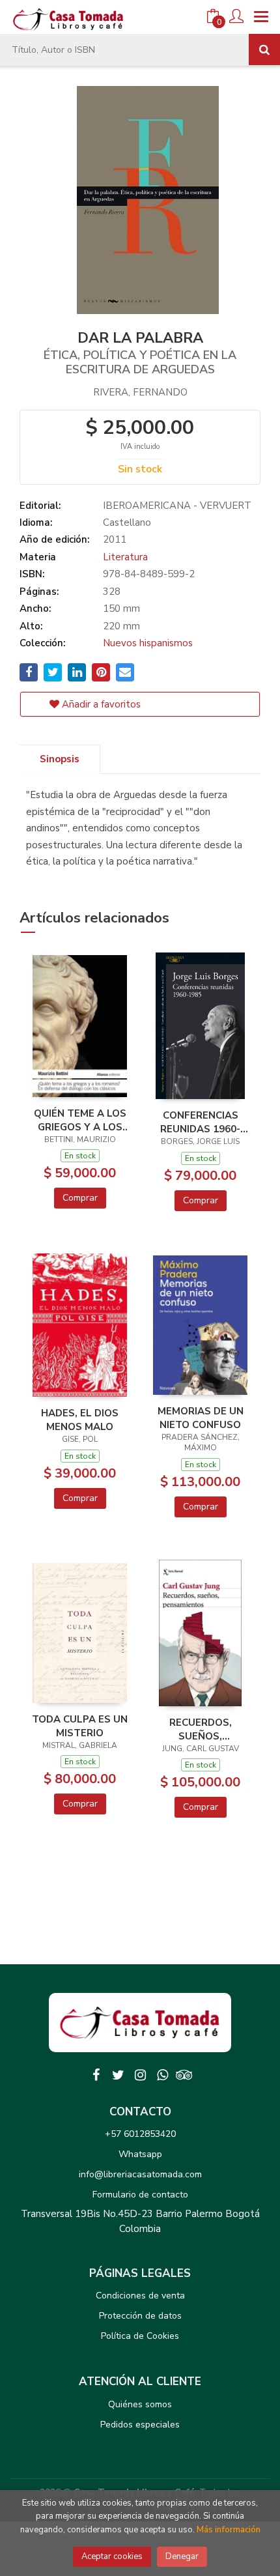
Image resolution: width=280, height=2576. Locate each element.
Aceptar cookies (112, 2556)
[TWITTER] (118, 2075)
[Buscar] (264, 50)
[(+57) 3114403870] (162, 2075)
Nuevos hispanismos (148, 643)
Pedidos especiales (140, 2425)
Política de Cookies (140, 2336)
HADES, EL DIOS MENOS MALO (80, 1420)
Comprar (80, 1198)
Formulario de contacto (140, 2195)
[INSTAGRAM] (140, 2075)
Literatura (125, 557)
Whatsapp (140, 2154)
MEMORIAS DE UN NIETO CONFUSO (201, 1418)
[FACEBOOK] (96, 2075)
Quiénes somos (140, 2404)
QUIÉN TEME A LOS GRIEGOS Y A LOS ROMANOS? (80, 1120)
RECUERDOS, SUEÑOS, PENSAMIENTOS (201, 1729)
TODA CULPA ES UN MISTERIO (80, 1726)
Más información (229, 2530)
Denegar (182, 2556)
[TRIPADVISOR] (184, 2075)
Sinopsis (60, 759)
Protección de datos (140, 2316)
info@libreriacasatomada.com (140, 2174)
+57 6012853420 (140, 2134)
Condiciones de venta (140, 2296)
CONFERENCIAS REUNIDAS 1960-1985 (200, 1122)
